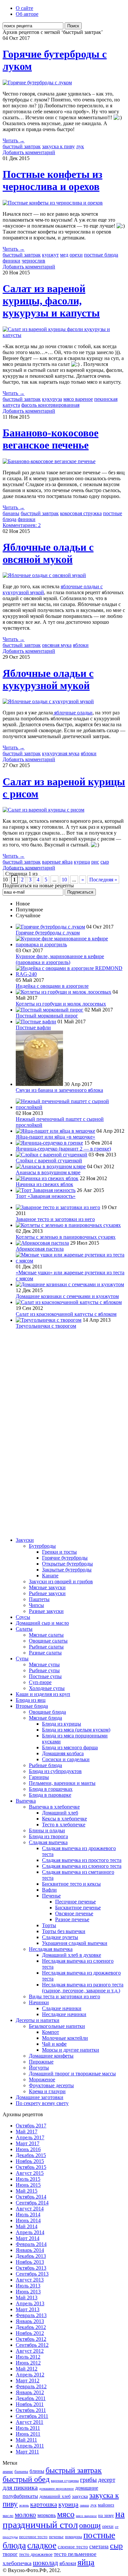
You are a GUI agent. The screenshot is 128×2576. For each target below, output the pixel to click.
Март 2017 (28, 2143)
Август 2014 (30, 2209)
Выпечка (26, 1801)
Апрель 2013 (30, 2303)
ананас (8, 2472)
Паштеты (39, 1599)
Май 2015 (27, 2191)
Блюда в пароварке (50, 1795)
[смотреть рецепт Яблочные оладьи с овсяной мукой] (44, 575)
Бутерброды (42, 1546)
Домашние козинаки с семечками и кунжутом (67, 1296)
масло (8, 2516)
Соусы (23, 1617)
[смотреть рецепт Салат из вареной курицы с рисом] (43, 810)
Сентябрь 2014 (32, 2203)
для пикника (20, 2487)
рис (95, 862)
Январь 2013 (30, 2321)
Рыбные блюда (45, 1765)
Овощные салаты (48, 1641)
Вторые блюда (32, 1706)
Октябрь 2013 (31, 2268)
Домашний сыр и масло (42, 1623)
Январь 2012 (30, 2392)
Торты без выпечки (64, 1931)
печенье (56, 2537)
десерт (107, 2480)
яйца (86, 2562)
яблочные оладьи (73, 713)
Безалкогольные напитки (57, 2026)
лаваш (84, 2505)
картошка (44, 2504)
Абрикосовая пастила (40, 1249)
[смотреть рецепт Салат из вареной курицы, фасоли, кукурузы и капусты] (64, 335)
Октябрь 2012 (31, 2339)
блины (37, 2471)
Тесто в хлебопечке (64, 1825)
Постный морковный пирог (47, 1016)
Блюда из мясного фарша (70, 1747)
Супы (22, 1659)
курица (82, 862)
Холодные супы (47, 1688)
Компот (51, 2032)
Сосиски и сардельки (66, 1759)
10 (64, 880)
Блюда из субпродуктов (55, 1771)
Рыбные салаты (46, 1647)
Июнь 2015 (28, 2185)
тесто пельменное (75, 2554)
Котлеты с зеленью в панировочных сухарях (66, 1237)
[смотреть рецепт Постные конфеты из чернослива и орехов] (53, 203)
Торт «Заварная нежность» (46, 1196)
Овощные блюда (47, 1712)
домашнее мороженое (56, 2489)
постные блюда (101, 255)
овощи (90, 2525)
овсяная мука (57, 645)
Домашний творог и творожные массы (72, 2074)
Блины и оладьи (47, 1830)
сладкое (42, 2545)
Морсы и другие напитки (71, 2050)
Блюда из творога (48, 1836)
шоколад (45, 2563)
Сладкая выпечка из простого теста (82, 1860)
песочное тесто (33, 2537)
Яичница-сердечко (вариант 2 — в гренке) (63, 1149)
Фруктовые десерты (51, 2085)
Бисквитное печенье (78, 1908)
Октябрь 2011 (31, 2410)
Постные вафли (33, 1027)
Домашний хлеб (60, 1813)
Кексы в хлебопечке (64, 1819)
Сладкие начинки (62, 2008)
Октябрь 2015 (31, 2167)
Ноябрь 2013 (30, 2262)
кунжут (50, 255)
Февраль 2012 (31, 2386)
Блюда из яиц (31, 1700)
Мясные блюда (45, 1718)
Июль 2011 (28, 2428)
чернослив (33, 261)
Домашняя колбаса (63, 1753)
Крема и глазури (47, 2091)
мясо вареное (78, 399)
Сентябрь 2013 (32, 2274)
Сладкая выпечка (48, 1842)
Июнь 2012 (28, 2363)
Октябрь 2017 (31, 2126)
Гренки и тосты (59, 1552)
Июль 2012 (28, 2357)
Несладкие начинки (64, 2014)
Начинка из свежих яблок (44, 1184)
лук (80, 146)
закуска (80, 2496)
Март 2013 (28, 2309)
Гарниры (39, 1777)
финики (11, 261)
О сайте (24, 8)
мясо (66, 2514)
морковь (47, 2515)
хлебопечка (17, 2563)
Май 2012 (27, 2369)
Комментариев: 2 (22, 525)
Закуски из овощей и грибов (61, 1581)
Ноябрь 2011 (30, 2404)
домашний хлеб (55, 2496)
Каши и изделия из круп (43, 1694)
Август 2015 (30, 2173)
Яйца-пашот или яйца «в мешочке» (55, 1137)
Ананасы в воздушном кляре (48, 1172)
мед (64, 255)
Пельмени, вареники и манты (62, 1783)
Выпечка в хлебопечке (54, 1807)
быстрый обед (26, 2479)
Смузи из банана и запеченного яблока (59, 1090)
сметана (99, 2547)
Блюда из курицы (62, 1724)
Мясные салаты (46, 1635)
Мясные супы (44, 1664)
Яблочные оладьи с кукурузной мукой (48, 679)
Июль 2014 (28, 2215)
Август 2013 (30, 2280)
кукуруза (52, 399)
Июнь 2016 (28, 2149)
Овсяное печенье (74, 1913)
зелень (24, 2505)
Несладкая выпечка (51, 1949)
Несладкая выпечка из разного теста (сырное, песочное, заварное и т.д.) (83, 1988)
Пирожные (41, 2062)
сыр (105, 862)
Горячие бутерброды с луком (48, 933)
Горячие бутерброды (65, 1558)
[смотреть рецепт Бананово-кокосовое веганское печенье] (49, 461)
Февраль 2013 (31, 2315)
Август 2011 (30, 2422)
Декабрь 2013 (31, 2256)
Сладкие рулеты (60, 1937)
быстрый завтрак (22, 146)
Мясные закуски (47, 1587)
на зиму (106, 2516)
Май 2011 (26, 2440)
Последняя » (103, 880)
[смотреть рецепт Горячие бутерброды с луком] (37, 83)
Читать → (14, 140)
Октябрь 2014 (31, 2197)
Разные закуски (46, 1611)
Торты (49, 1925)
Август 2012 (30, 2351)
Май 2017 (27, 2132)
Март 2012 (28, 2381)
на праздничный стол (64, 2519)
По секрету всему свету (42, 2103)
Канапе (50, 1576)
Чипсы (36, 1605)
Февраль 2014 (31, 2244)
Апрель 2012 (30, 2375)
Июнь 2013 (28, 2292)
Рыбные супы (44, 1670)
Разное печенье (72, 1919)
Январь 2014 (30, 2250)
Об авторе (27, 14)
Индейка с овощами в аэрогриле (52, 986)
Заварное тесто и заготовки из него (55, 1219)
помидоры (74, 2537)
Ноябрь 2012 (30, 2333)
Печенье (51, 1896)
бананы (11, 513)
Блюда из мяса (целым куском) (76, 1730)
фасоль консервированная (50, 405)
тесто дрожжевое (36, 2554)
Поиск (73, 26)
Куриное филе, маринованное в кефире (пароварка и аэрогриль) (60, 959)
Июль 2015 (28, 2179)
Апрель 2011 (30, 2446)
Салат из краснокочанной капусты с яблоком (66, 1314)
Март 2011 (27, 2452)
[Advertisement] (29, 1433)
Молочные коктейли (65, 2038)
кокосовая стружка (81, 513)
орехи (76, 255)
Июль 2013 (28, 2286)
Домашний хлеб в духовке (72, 1955)
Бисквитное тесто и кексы (71, 1884)
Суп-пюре (40, 1682)
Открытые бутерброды (67, 1564)
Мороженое (42, 2079)
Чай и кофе (54, 2044)
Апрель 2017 (30, 2137)
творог (10, 2554)
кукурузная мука (61, 753)
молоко (25, 2515)
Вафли (49, 1890)
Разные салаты (45, 1653)
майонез (106, 2505)
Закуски (25, 1540)
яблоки (81, 645)
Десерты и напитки (38, 2020)
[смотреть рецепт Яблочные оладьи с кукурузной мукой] (48, 701)
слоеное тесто (73, 2547)
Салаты (24, 1629)
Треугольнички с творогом (46, 1326)
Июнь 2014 (28, 2220)
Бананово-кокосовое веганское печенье (51, 439)
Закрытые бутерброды (67, 1570)
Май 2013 (27, 2298)
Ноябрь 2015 (30, 2161)
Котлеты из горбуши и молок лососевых (61, 1004)
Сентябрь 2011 (32, 2416)
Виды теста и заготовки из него (64, 1996)
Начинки (39, 2002)
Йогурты (39, 2068)
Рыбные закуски (47, 1593)
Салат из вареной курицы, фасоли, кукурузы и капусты (51, 301)
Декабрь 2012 (31, 2327)
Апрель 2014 (30, 2232)
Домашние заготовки (40, 2097)
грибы (88, 2480)
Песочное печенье (75, 1902)
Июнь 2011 (28, 2434)
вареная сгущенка (65, 2480)
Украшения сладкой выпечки (75, 1943)
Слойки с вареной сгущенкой (49, 1161)
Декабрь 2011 (31, 2398)
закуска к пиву (58, 146)
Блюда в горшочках (51, 1789)
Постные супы (45, 1676)
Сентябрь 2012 (32, 2345)
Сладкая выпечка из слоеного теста (82, 1866)
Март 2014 (28, 2238)
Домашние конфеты (51, 2056)
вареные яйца (57, 862)
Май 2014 (27, 2226)
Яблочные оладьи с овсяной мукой (48, 553)
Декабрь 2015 (31, 2155)
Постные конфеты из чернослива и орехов (53, 180)
